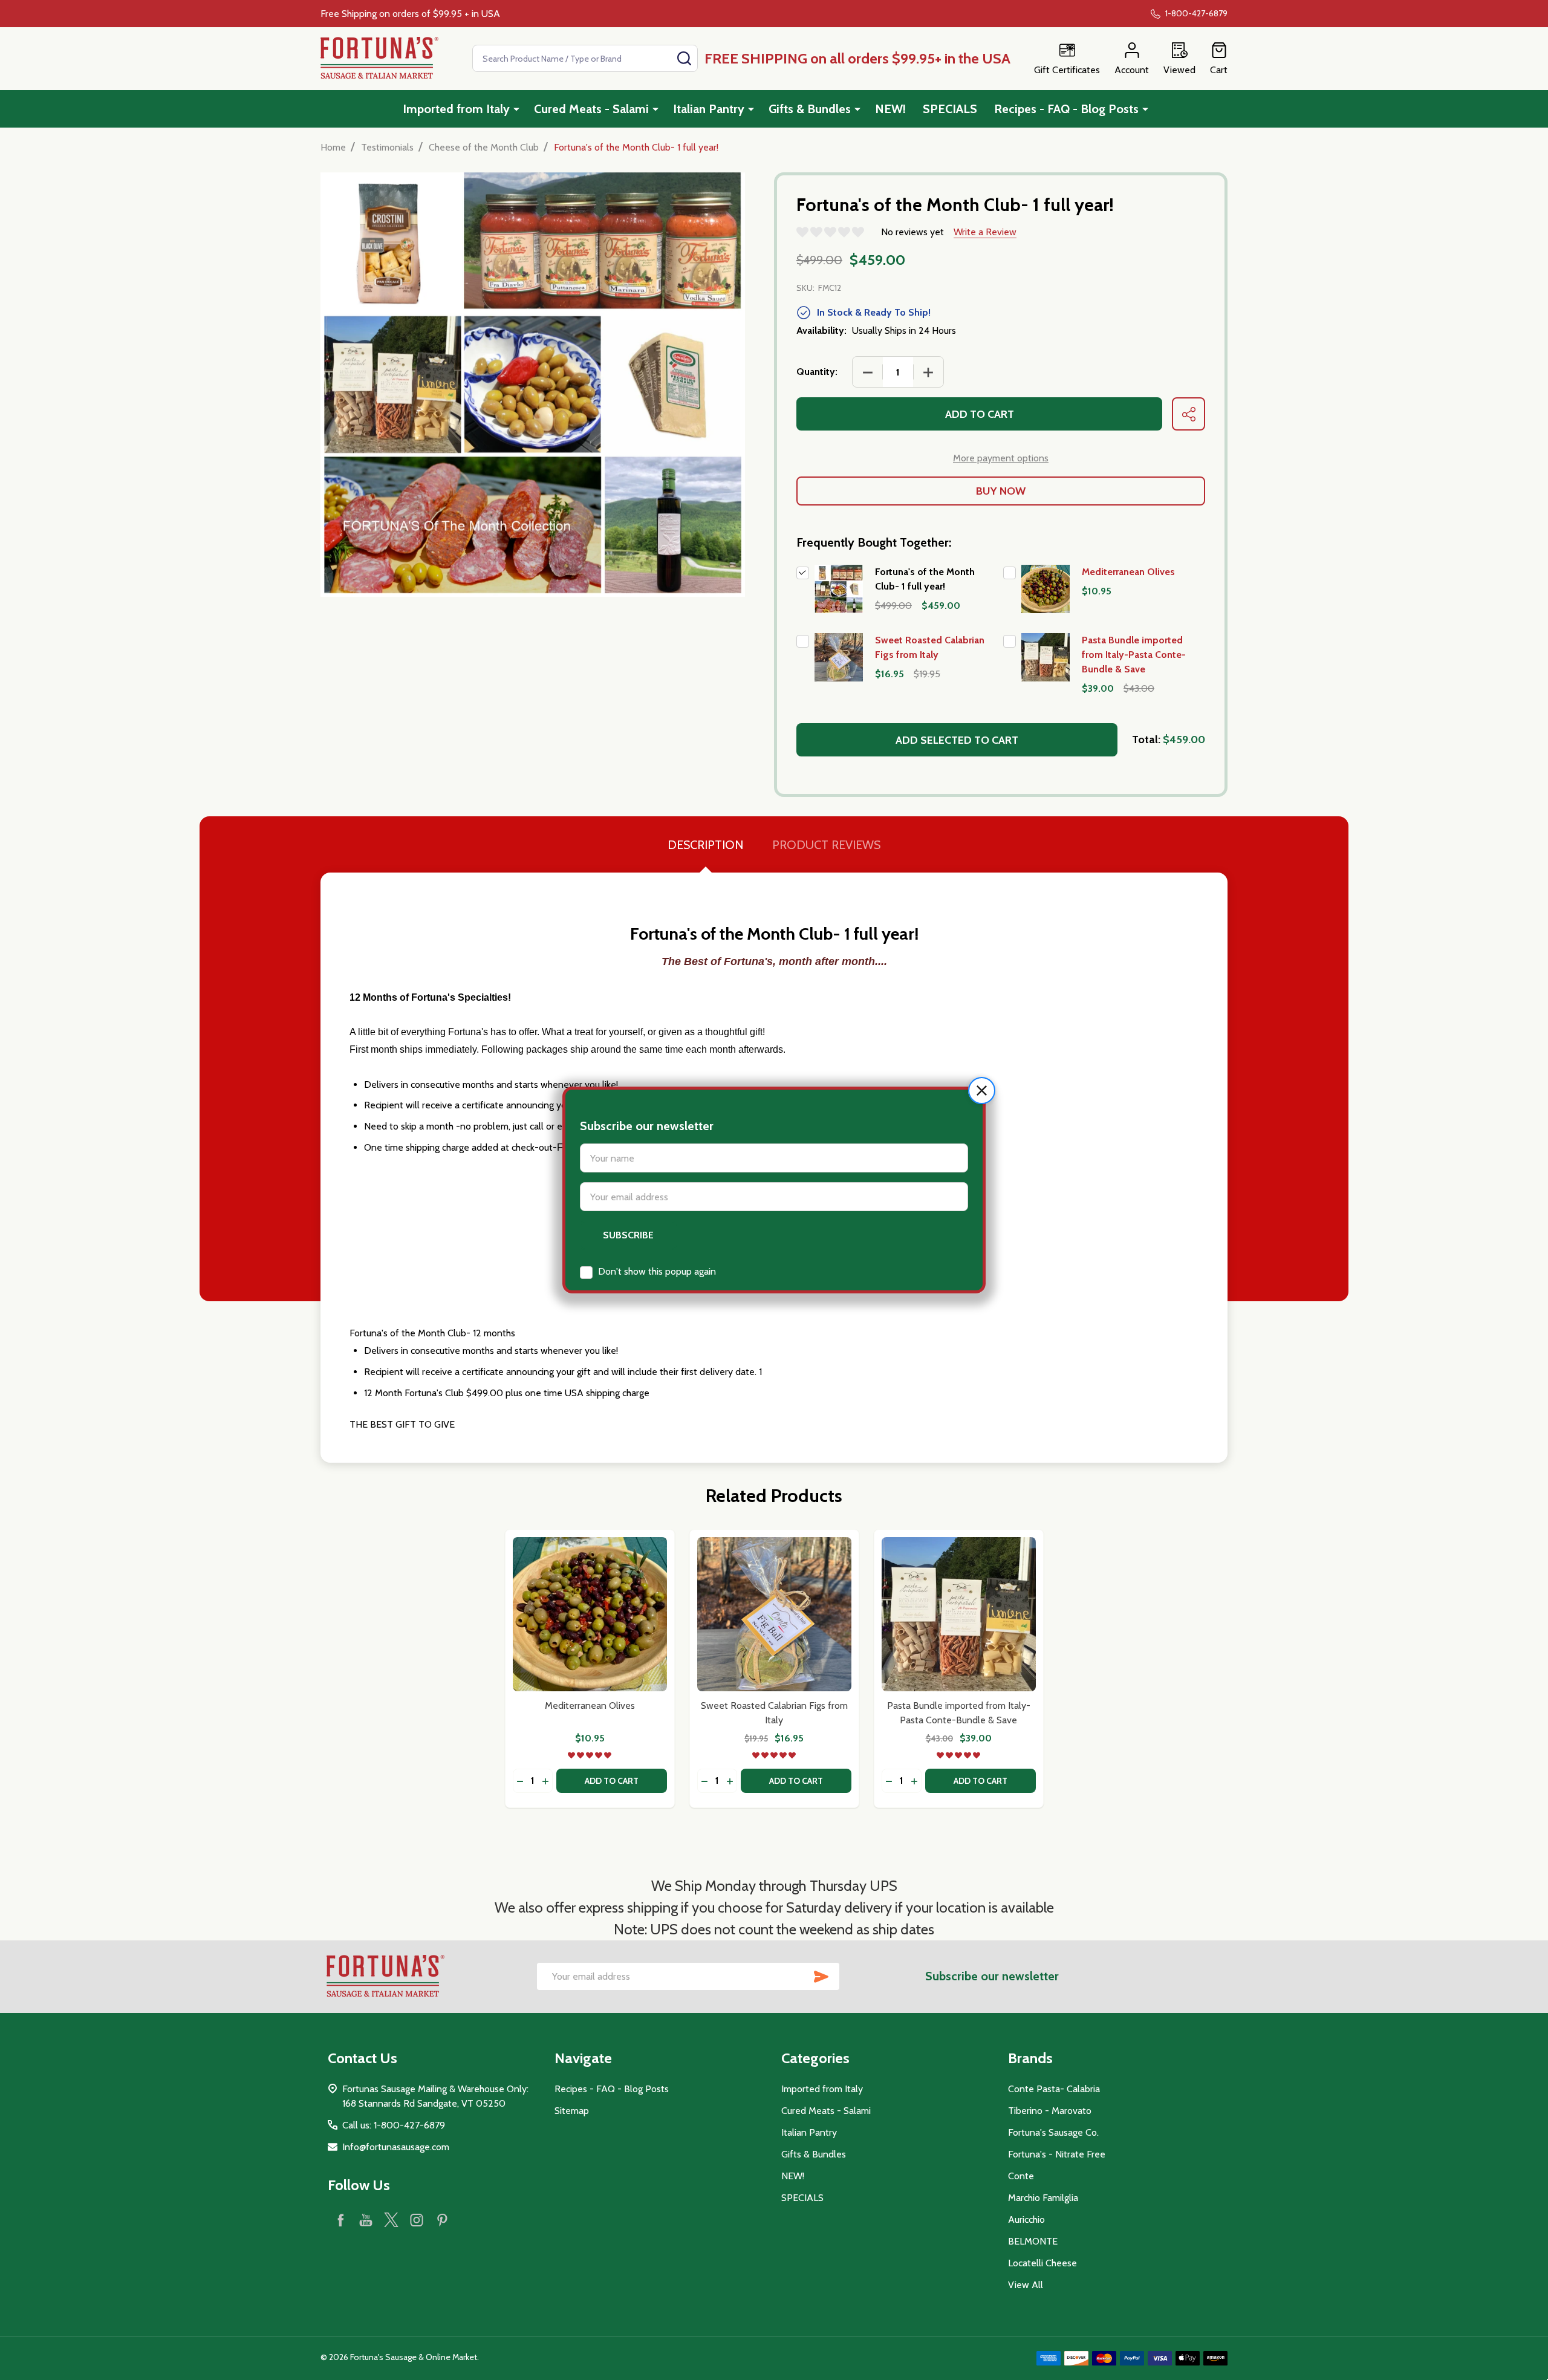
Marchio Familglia (1043, 2198)
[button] (982, 1091)
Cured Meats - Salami (591, 109)
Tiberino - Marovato (1050, 2111)
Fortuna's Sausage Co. (1053, 2132)
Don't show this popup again (657, 1271)
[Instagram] (417, 2220)
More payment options (1001, 458)
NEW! (890, 109)
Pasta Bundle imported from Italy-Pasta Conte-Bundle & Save (1134, 655)
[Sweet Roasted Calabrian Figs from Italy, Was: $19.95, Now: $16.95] (774, 1614)
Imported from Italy (456, 109)
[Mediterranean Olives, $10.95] (590, 1614)
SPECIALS (950, 109)
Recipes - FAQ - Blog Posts (1066, 109)
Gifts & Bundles (810, 109)
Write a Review (985, 232)
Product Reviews (826, 845)
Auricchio (1026, 2219)
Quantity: (817, 372)
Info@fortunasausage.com (396, 2147)
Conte (1021, 2176)
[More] (516, 109)
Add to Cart (980, 414)
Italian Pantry (709, 109)
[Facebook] (340, 2220)
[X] (391, 2220)
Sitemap (572, 2111)
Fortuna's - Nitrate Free (1057, 2154)
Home (333, 147)
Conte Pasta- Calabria (1054, 2089)
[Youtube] (366, 2220)
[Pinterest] (442, 2220)
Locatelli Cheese (1042, 2263)
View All (1026, 2285)
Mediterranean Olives (1128, 572)
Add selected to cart (957, 740)
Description (705, 845)
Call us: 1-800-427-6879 (394, 2125)
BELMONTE (1033, 2241)
